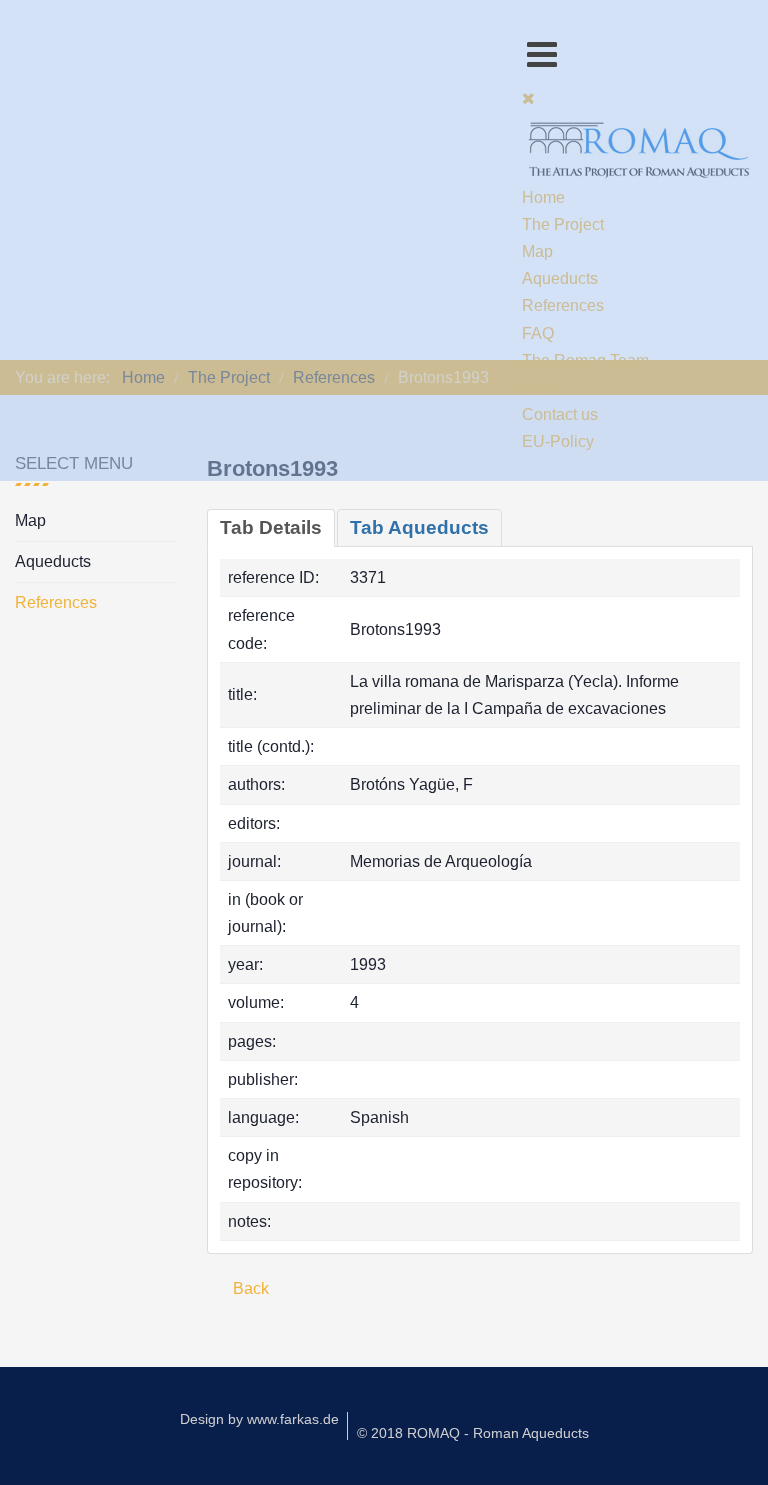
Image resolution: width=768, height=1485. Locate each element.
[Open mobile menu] (542, 54)
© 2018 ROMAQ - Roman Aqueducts (473, 1433)
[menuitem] (543, 197)
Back (249, 1288)
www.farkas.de (293, 1419)
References (56, 602)
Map (30, 520)
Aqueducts (53, 561)
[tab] (271, 528)
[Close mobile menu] (528, 98)
